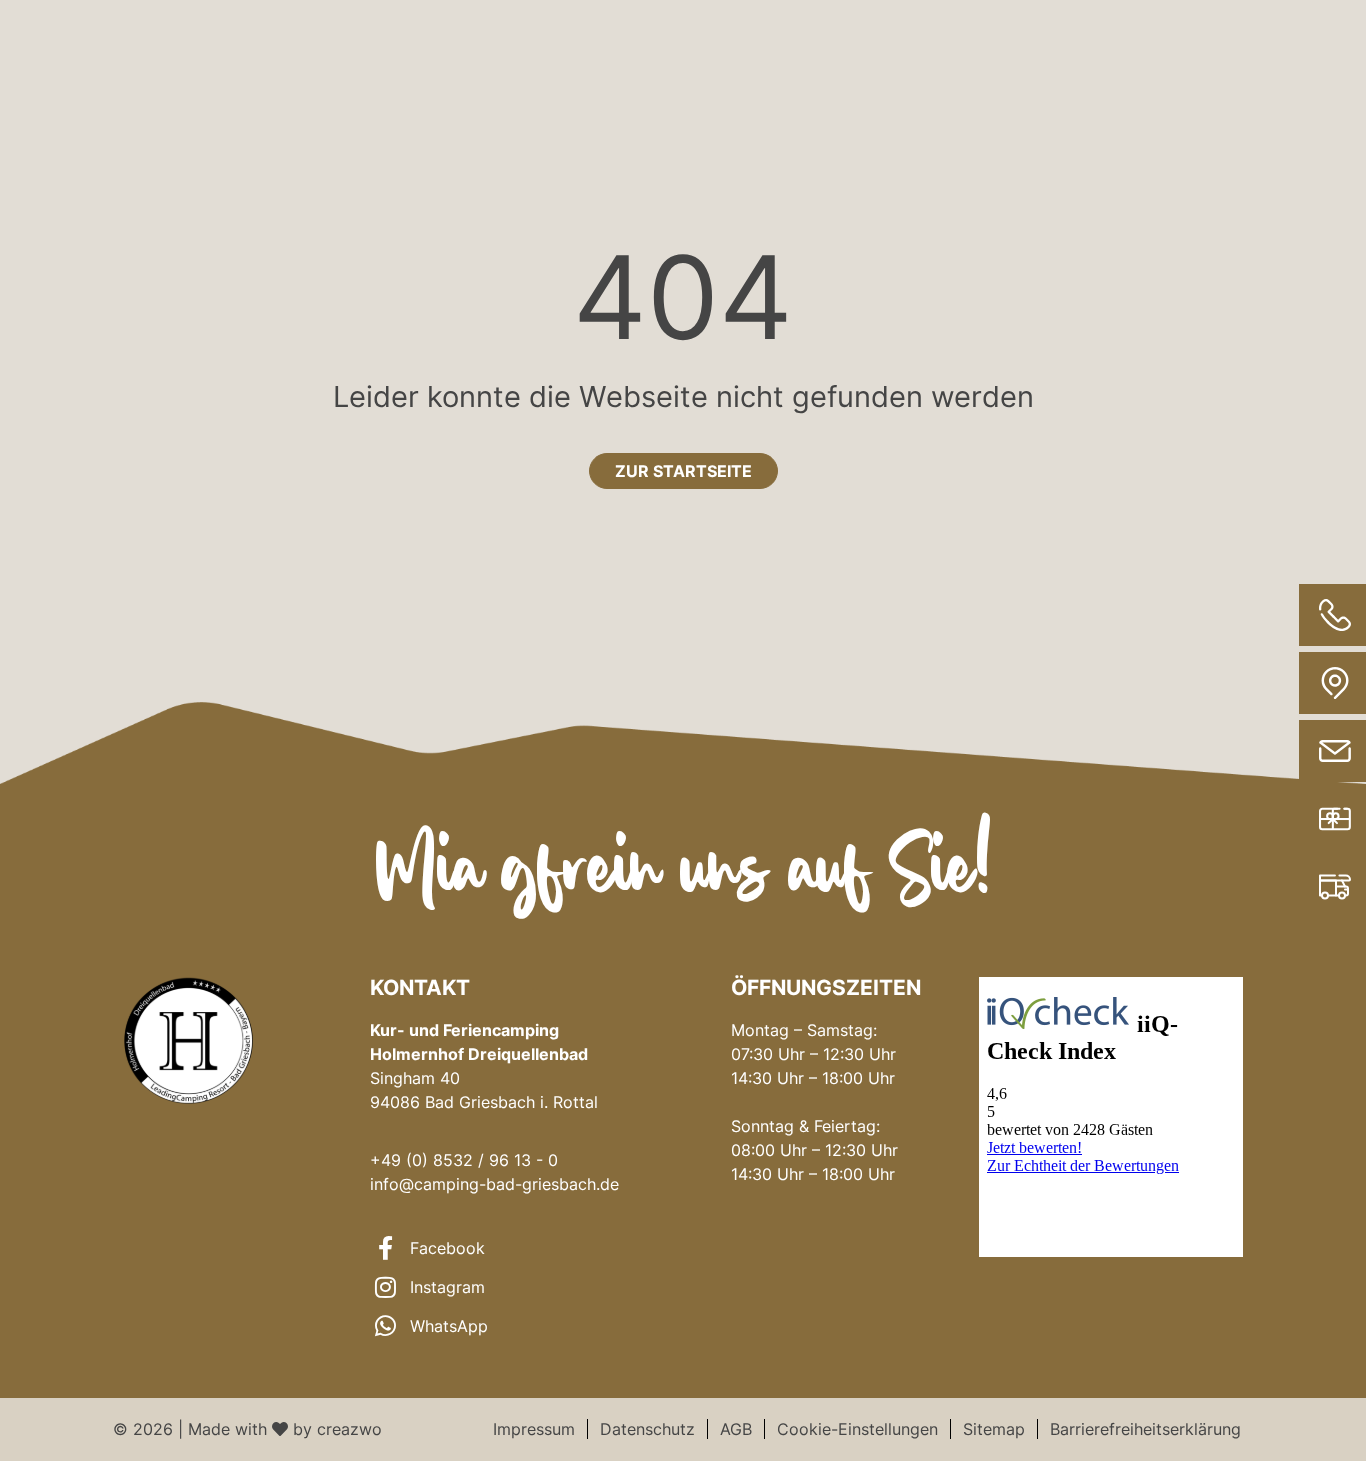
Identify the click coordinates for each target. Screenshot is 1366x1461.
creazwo (349, 1429)
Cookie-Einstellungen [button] (857, 1429)
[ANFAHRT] (1269, 683)
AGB (736, 1429)
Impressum (534, 1429)
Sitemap (994, 1429)
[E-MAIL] (1269, 751)
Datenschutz (647, 1429)
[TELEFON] (1269, 615)
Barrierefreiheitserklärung (1145, 1429)
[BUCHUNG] (1269, 887)
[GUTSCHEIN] (1269, 819)
